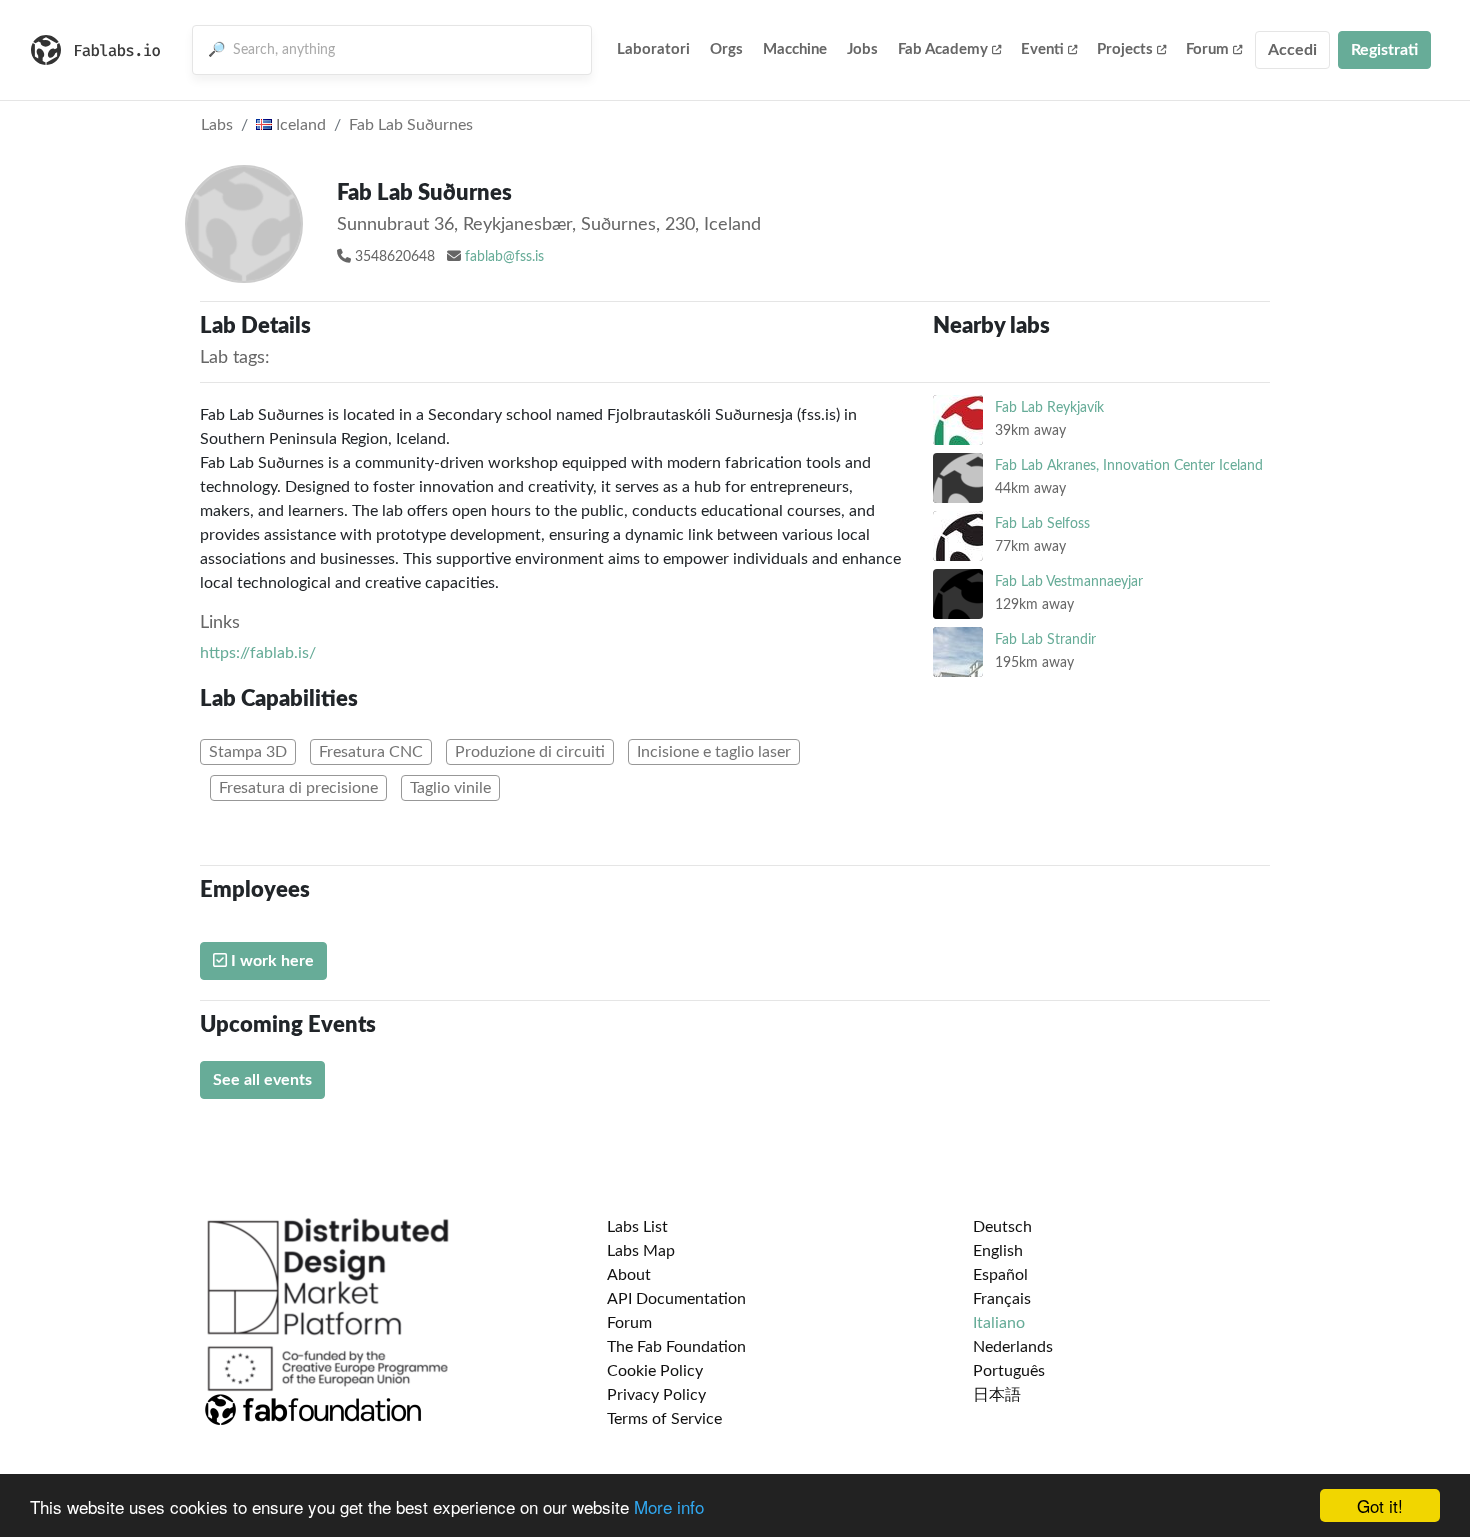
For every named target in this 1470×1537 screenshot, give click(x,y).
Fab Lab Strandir (1045, 639)
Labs (217, 125)
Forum (1207, 49)
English (998, 1251)
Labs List (637, 1227)
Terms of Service (664, 1419)
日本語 (997, 1395)
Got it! (1380, 1505)
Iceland (299, 125)
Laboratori (653, 49)
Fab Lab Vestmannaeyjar (1069, 581)
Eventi (1042, 49)
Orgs (726, 49)
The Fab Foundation (676, 1347)
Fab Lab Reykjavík (1049, 407)
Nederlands (1013, 1347)
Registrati (1384, 50)
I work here (270, 961)
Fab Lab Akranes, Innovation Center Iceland (1129, 465)
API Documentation (676, 1299)
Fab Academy (943, 49)
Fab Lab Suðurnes (411, 125)
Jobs (862, 49)
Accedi (1292, 50)
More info (669, 1506)
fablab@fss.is (504, 257)
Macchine (795, 49)
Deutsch (1002, 1227)
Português (1009, 1371)
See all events (262, 1080)
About (629, 1275)
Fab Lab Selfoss (1042, 523)
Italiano (999, 1323)
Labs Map (641, 1251)
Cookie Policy (655, 1371)
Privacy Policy (656, 1395)
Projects (1125, 49)
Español (1000, 1275)
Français (1002, 1299)
